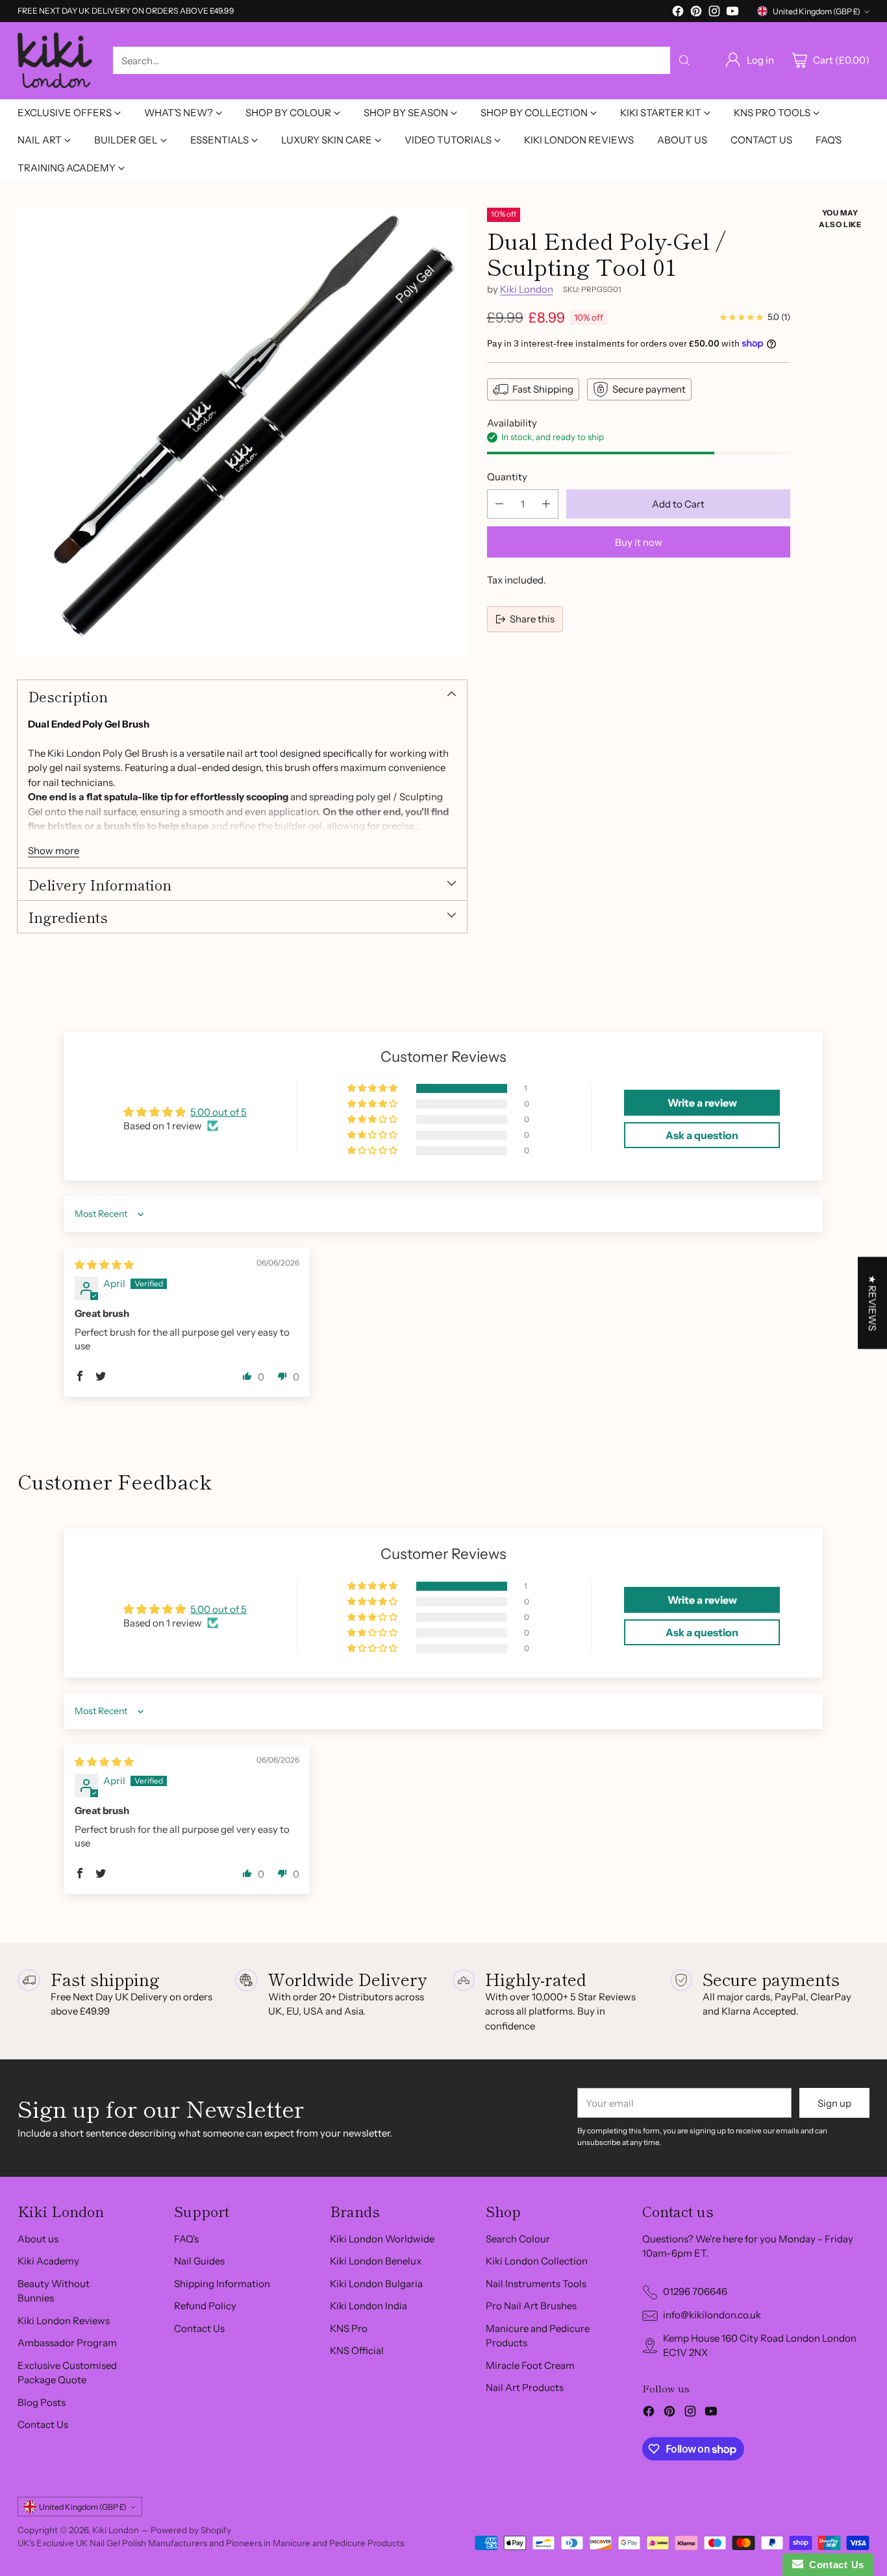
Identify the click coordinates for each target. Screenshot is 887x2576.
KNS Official (357, 2350)
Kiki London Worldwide (382, 2239)
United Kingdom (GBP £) (817, 11)
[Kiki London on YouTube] (732, 13)
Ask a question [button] (702, 1135)
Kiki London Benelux (376, 2261)
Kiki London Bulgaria (376, 2284)
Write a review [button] (702, 1103)
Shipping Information (222, 2284)
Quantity (507, 476)
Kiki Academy (48, 2261)
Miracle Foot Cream (530, 2365)
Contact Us (43, 2424)
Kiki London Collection (537, 2261)
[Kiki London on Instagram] (714, 13)
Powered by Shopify (191, 2530)
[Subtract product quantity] (499, 504)
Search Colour (518, 2239)
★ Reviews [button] (872, 1303)
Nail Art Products (525, 2387)
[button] (373, 1088)
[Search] (684, 60)
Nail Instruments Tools (536, 2284)
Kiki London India (369, 2306)
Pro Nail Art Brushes (531, 2306)
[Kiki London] (55, 61)
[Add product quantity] (546, 504)
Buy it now (639, 542)
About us (38, 2239)
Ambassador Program (67, 2343)
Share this (532, 618)
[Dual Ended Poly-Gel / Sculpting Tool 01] (242, 432)
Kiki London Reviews (64, 2321)
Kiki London (527, 288)
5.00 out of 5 (219, 1112)
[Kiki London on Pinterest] (696, 13)
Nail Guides (199, 2261)
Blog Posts (42, 2402)
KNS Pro (349, 2328)
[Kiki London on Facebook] (678, 13)
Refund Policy (205, 2306)
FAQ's (186, 2239)
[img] (104, 1265)
